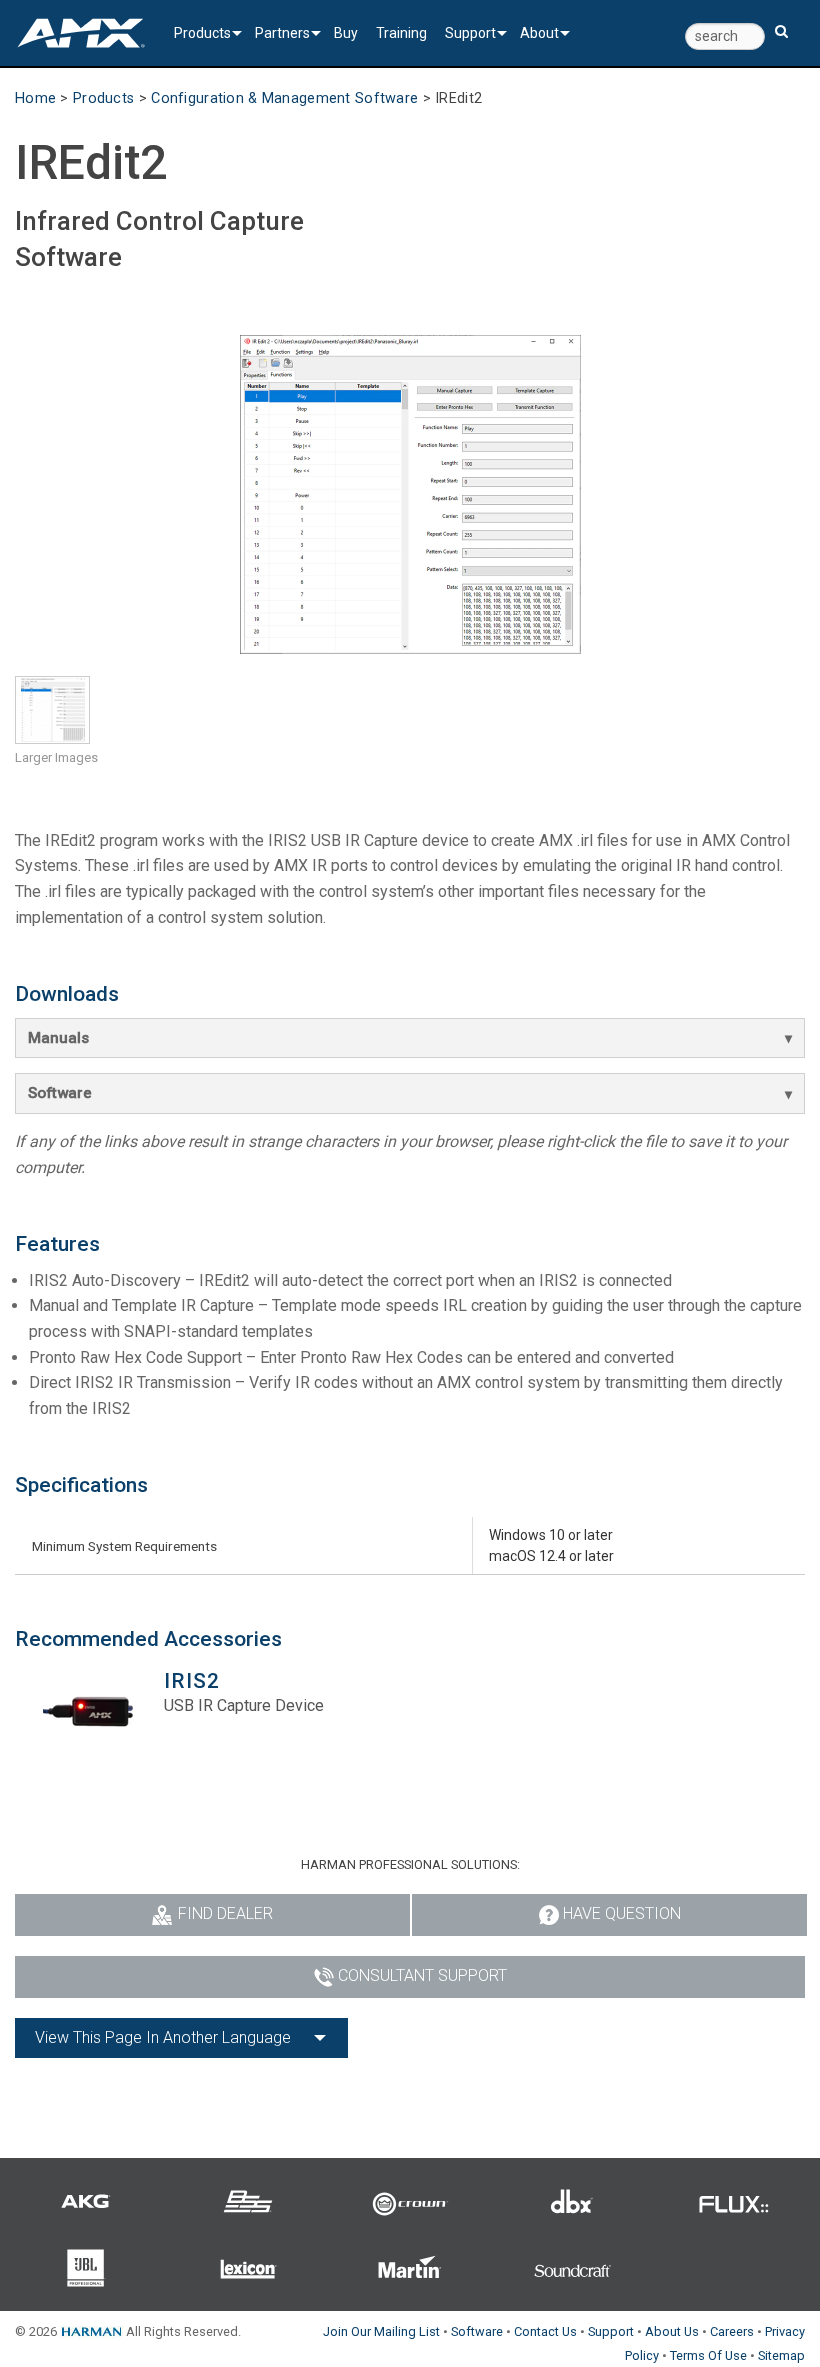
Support (470, 33)
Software (60, 1093)
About (539, 33)
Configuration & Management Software (284, 98)
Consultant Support (422, 1975)
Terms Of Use (708, 2355)
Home (35, 98)
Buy (346, 33)
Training (401, 33)
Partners (282, 33)
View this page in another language (163, 2037)
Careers (732, 2331)
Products (202, 33)
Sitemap (781, 2355)
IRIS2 (192, 1681)
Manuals (58, 1038)
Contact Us (545, 2331)
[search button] (781, 22)
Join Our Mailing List (381, 2331)
